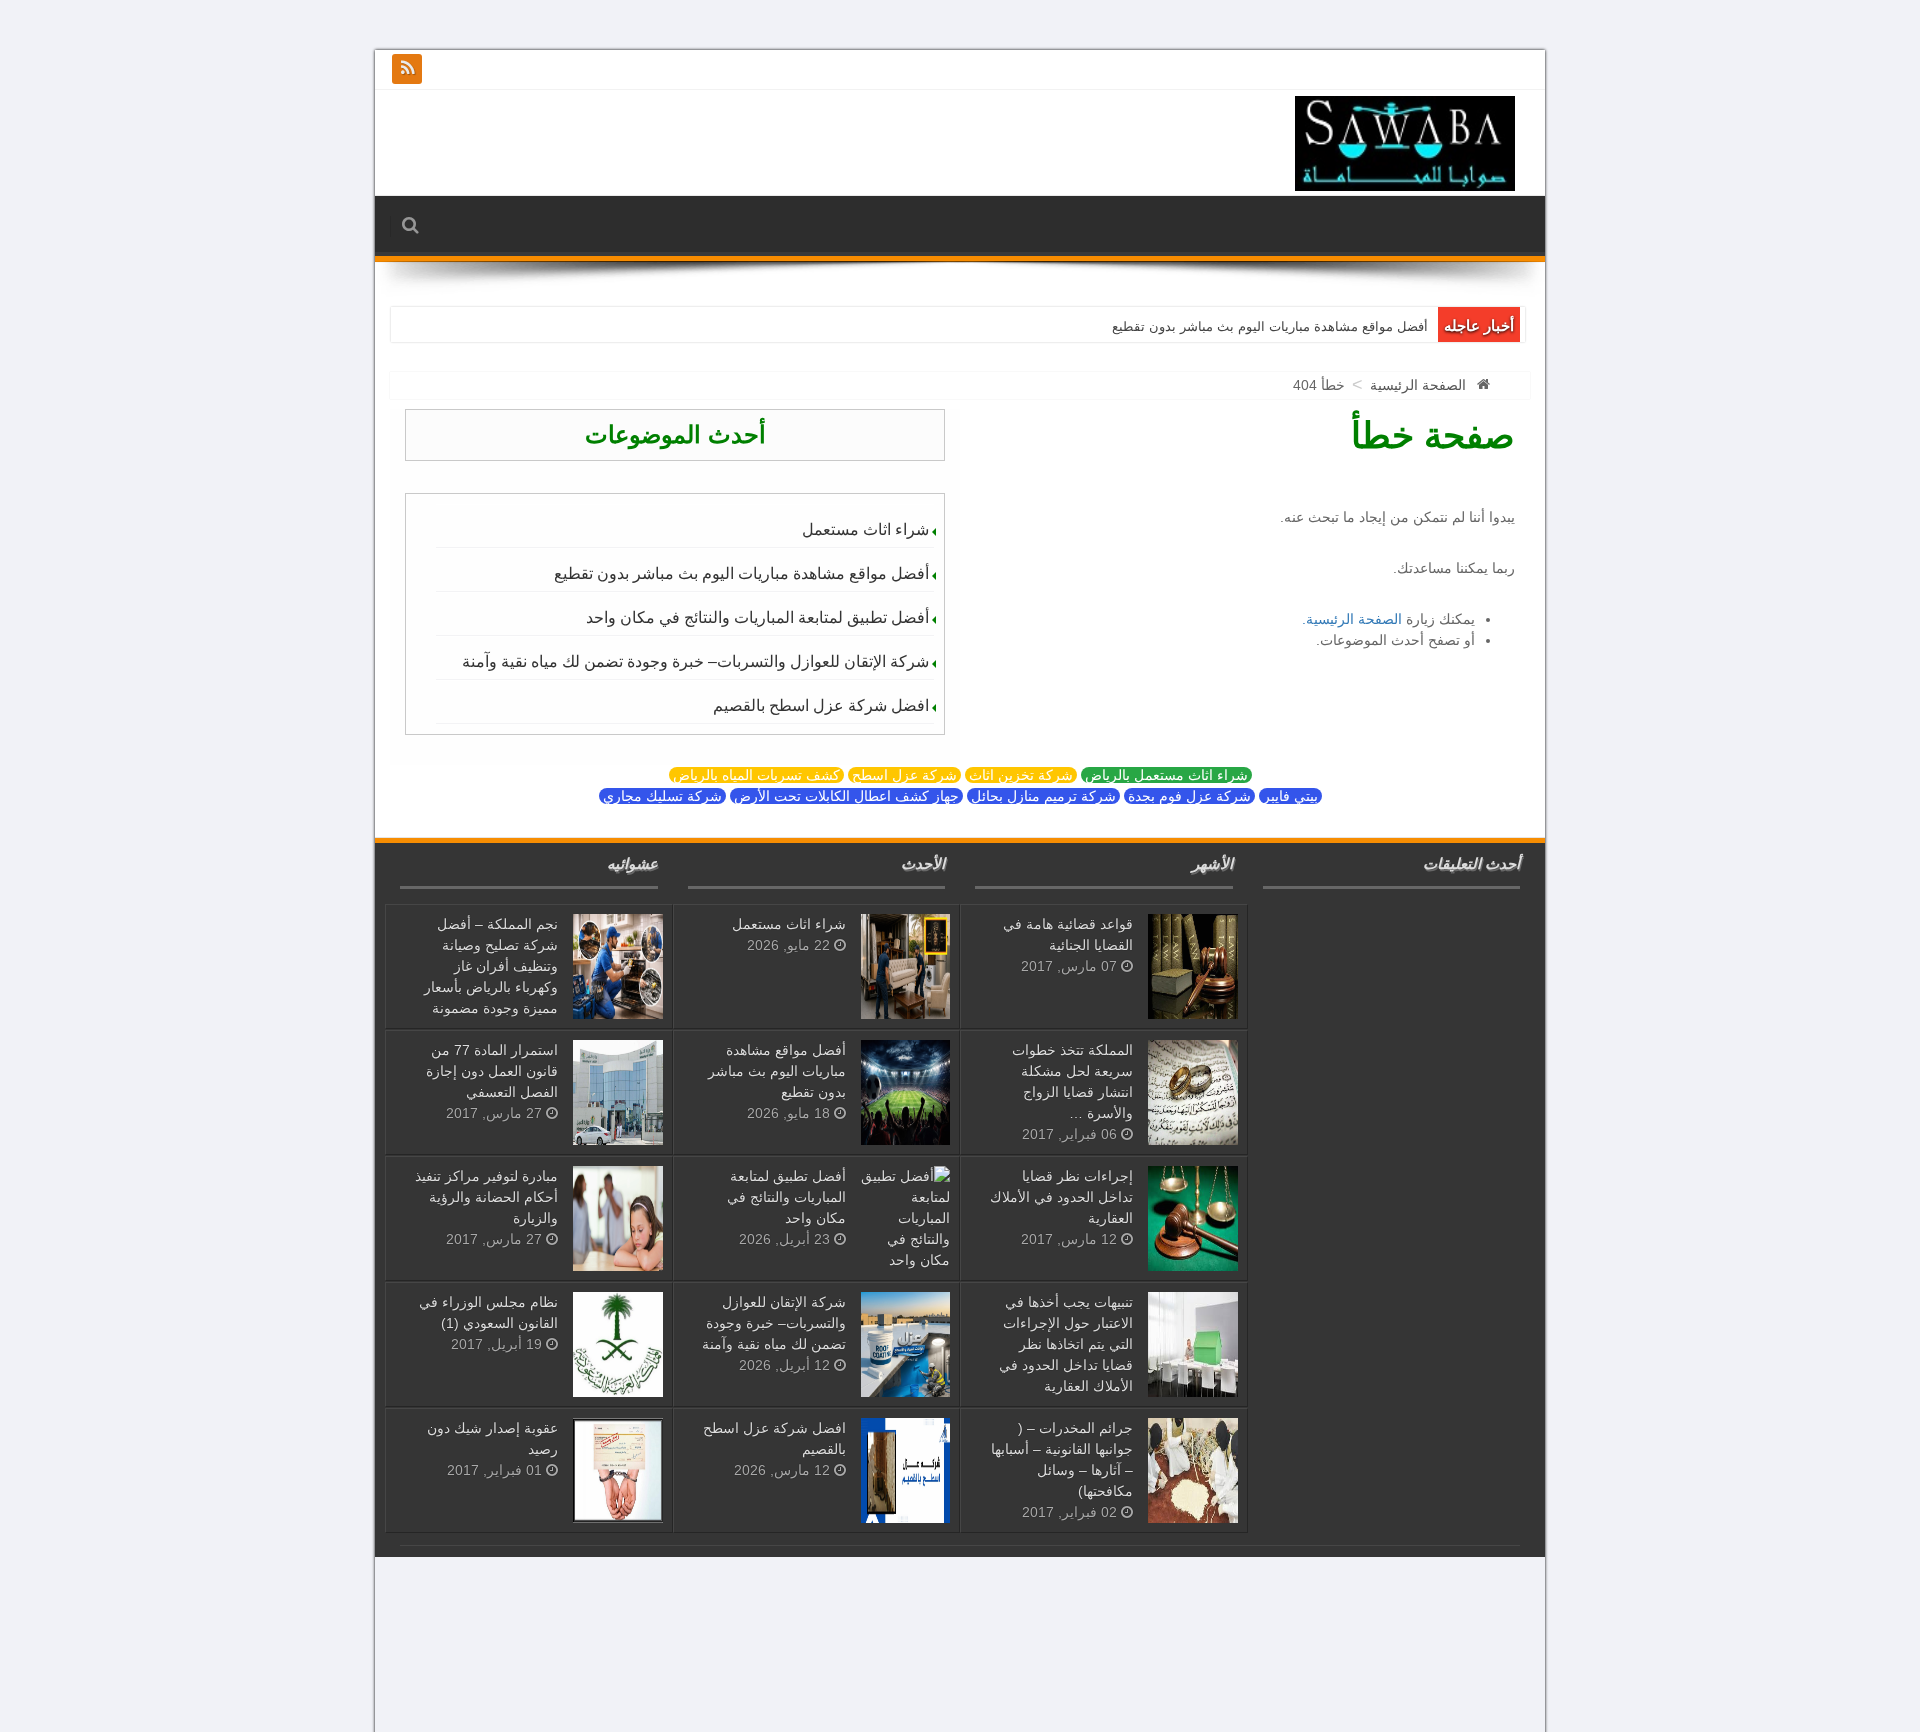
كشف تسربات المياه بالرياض (756, 775)
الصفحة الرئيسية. (1352, 619)
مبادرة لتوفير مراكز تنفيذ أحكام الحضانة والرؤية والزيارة (486, 1197)
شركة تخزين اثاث (1021, 775)
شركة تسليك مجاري (662, 796)
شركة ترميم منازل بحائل (1043, 796)
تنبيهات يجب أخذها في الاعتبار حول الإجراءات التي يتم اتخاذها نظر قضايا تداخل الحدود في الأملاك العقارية (1066, 1344)
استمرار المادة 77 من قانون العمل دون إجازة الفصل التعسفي (492, 1071)
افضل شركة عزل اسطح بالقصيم (821, 705)
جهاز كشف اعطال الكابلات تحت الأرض (846, 796)
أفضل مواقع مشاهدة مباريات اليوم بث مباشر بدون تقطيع (1270, 326)
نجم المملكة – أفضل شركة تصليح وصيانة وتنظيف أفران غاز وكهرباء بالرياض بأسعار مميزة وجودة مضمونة (491, 966)
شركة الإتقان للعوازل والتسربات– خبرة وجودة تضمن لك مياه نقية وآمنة (695, 661)
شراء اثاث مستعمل (865, 529)
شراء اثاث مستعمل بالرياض (1166, 775)
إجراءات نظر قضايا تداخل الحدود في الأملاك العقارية (1061, 1197)
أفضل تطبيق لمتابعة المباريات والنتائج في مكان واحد (757, 617)
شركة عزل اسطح (904, 775)
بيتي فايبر (1290, 796)
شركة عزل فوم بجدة (1189, 796)
